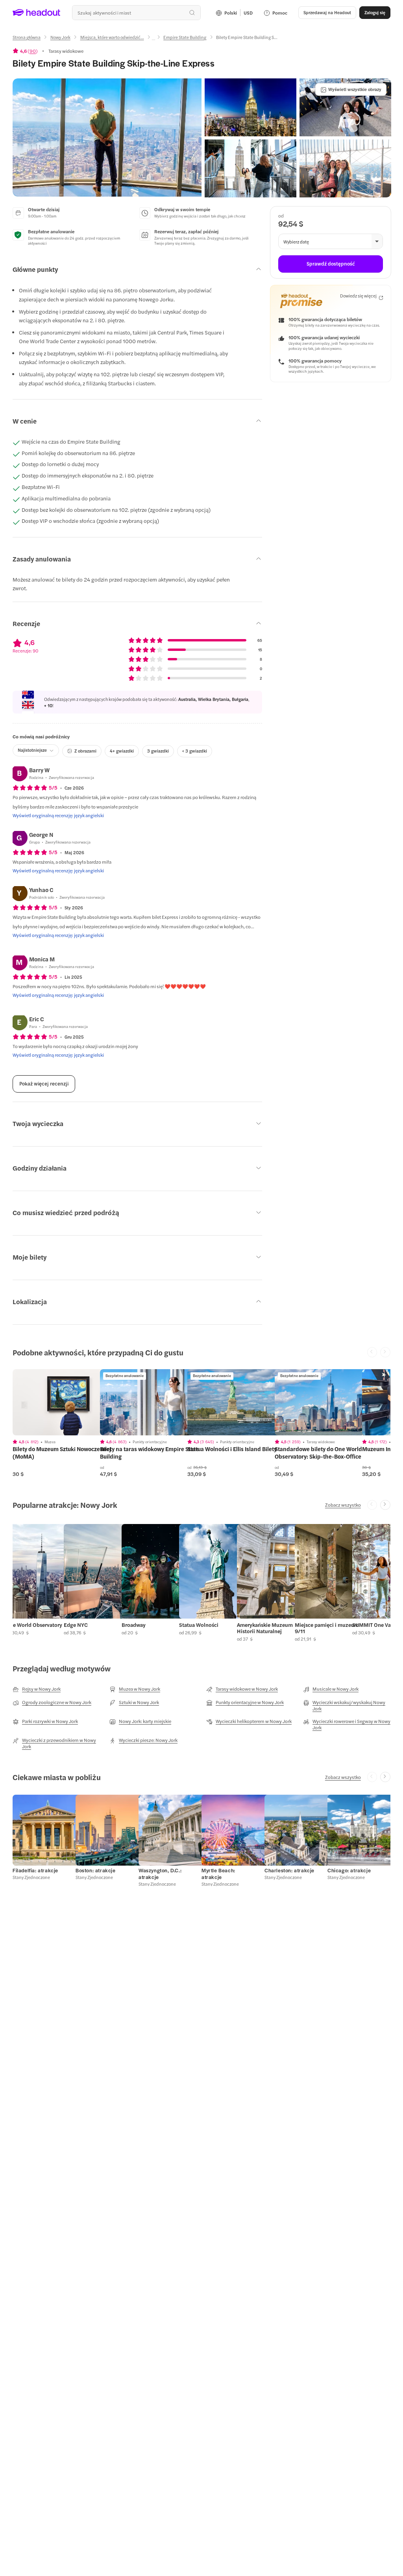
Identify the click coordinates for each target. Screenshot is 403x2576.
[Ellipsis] (153, 40)
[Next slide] (385, 1505)
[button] (107, 138)
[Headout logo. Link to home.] (37, 13)
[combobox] (136, 13)
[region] (68, 1402)
